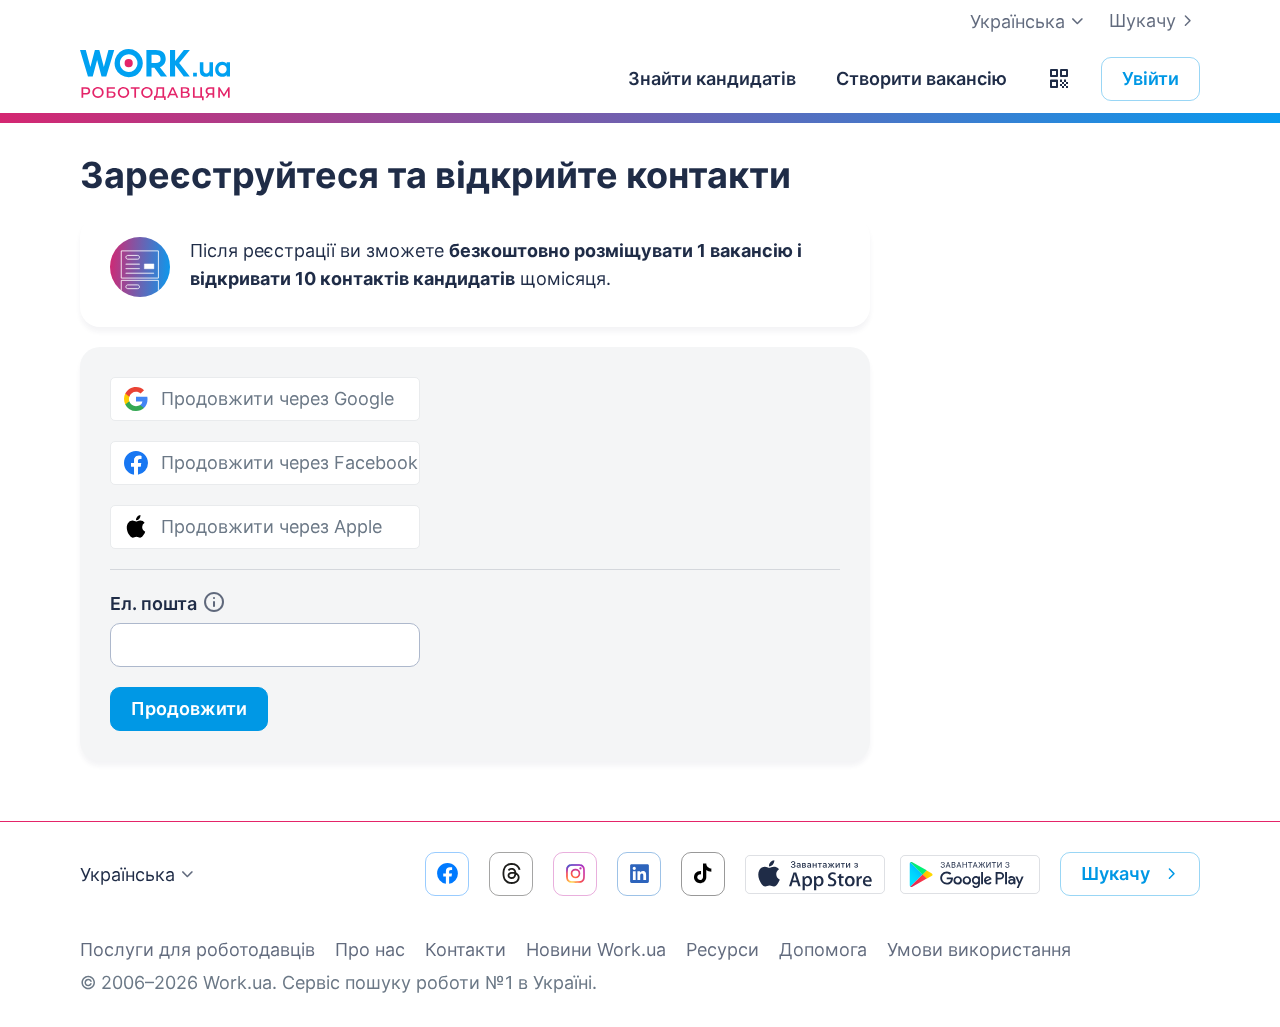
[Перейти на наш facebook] (447, 874)
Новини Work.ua (596, 949)
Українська (127, 874)
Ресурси (722, 949)
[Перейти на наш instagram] (575, 874)
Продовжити (189, 708)
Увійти (1150, 78)
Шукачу (1142, 20)
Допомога (823, 949)
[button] (1059, 79)
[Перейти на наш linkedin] (639, 874)
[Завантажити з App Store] (815, 874)
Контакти (465, 949)
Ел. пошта (153, 603)
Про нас (370, 949)
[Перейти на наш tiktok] (703, 874)
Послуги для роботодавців (197, 949)
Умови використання (979, 949)
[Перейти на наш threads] (511, 874)
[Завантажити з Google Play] (970, 874)
